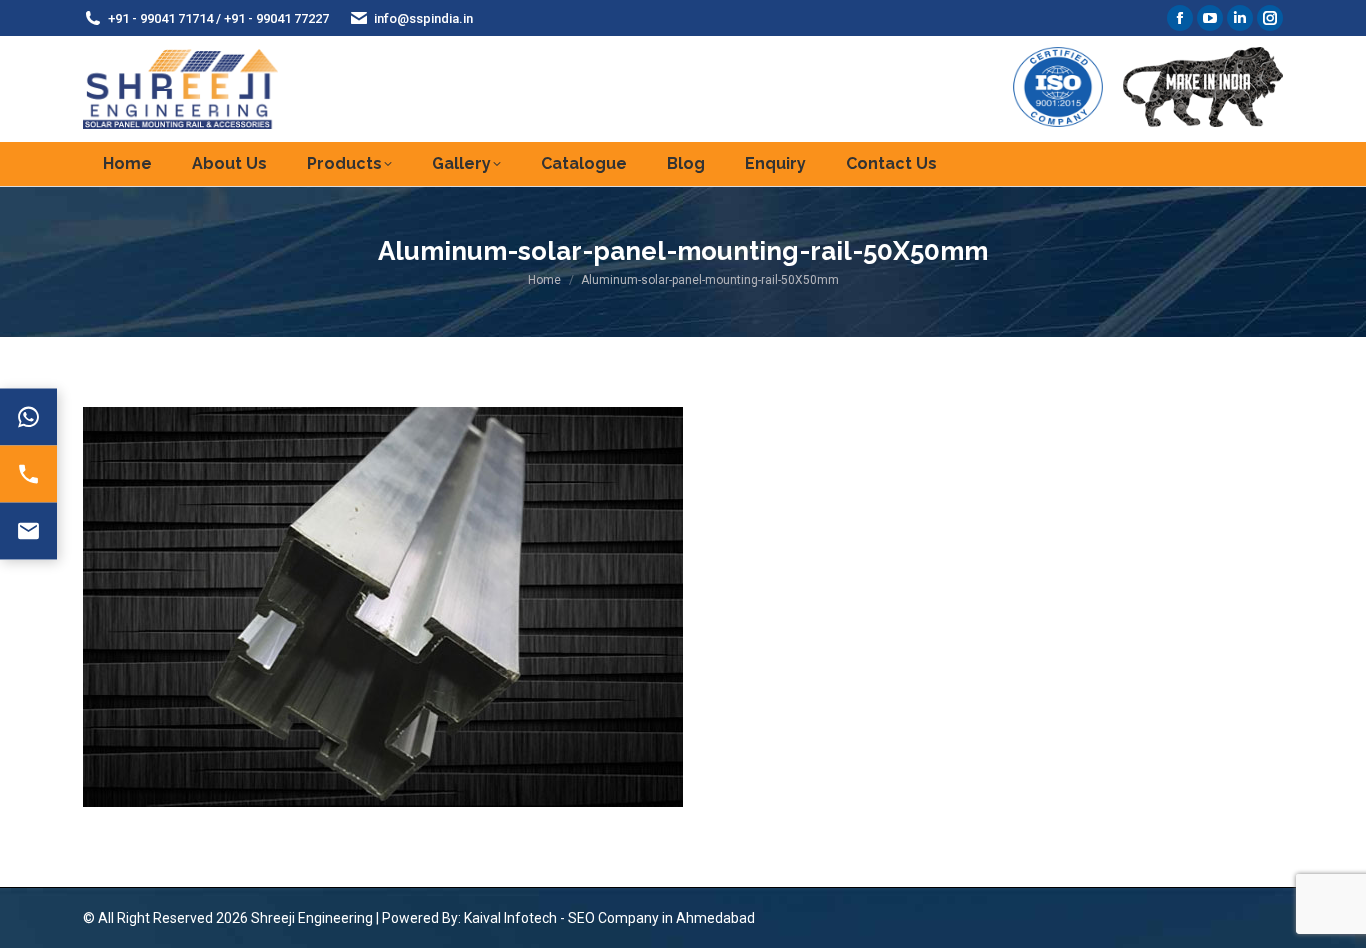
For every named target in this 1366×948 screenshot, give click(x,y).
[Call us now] (28, 474)
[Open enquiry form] (28, 531)
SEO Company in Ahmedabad (661, 918)
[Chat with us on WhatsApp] (28, 417)
